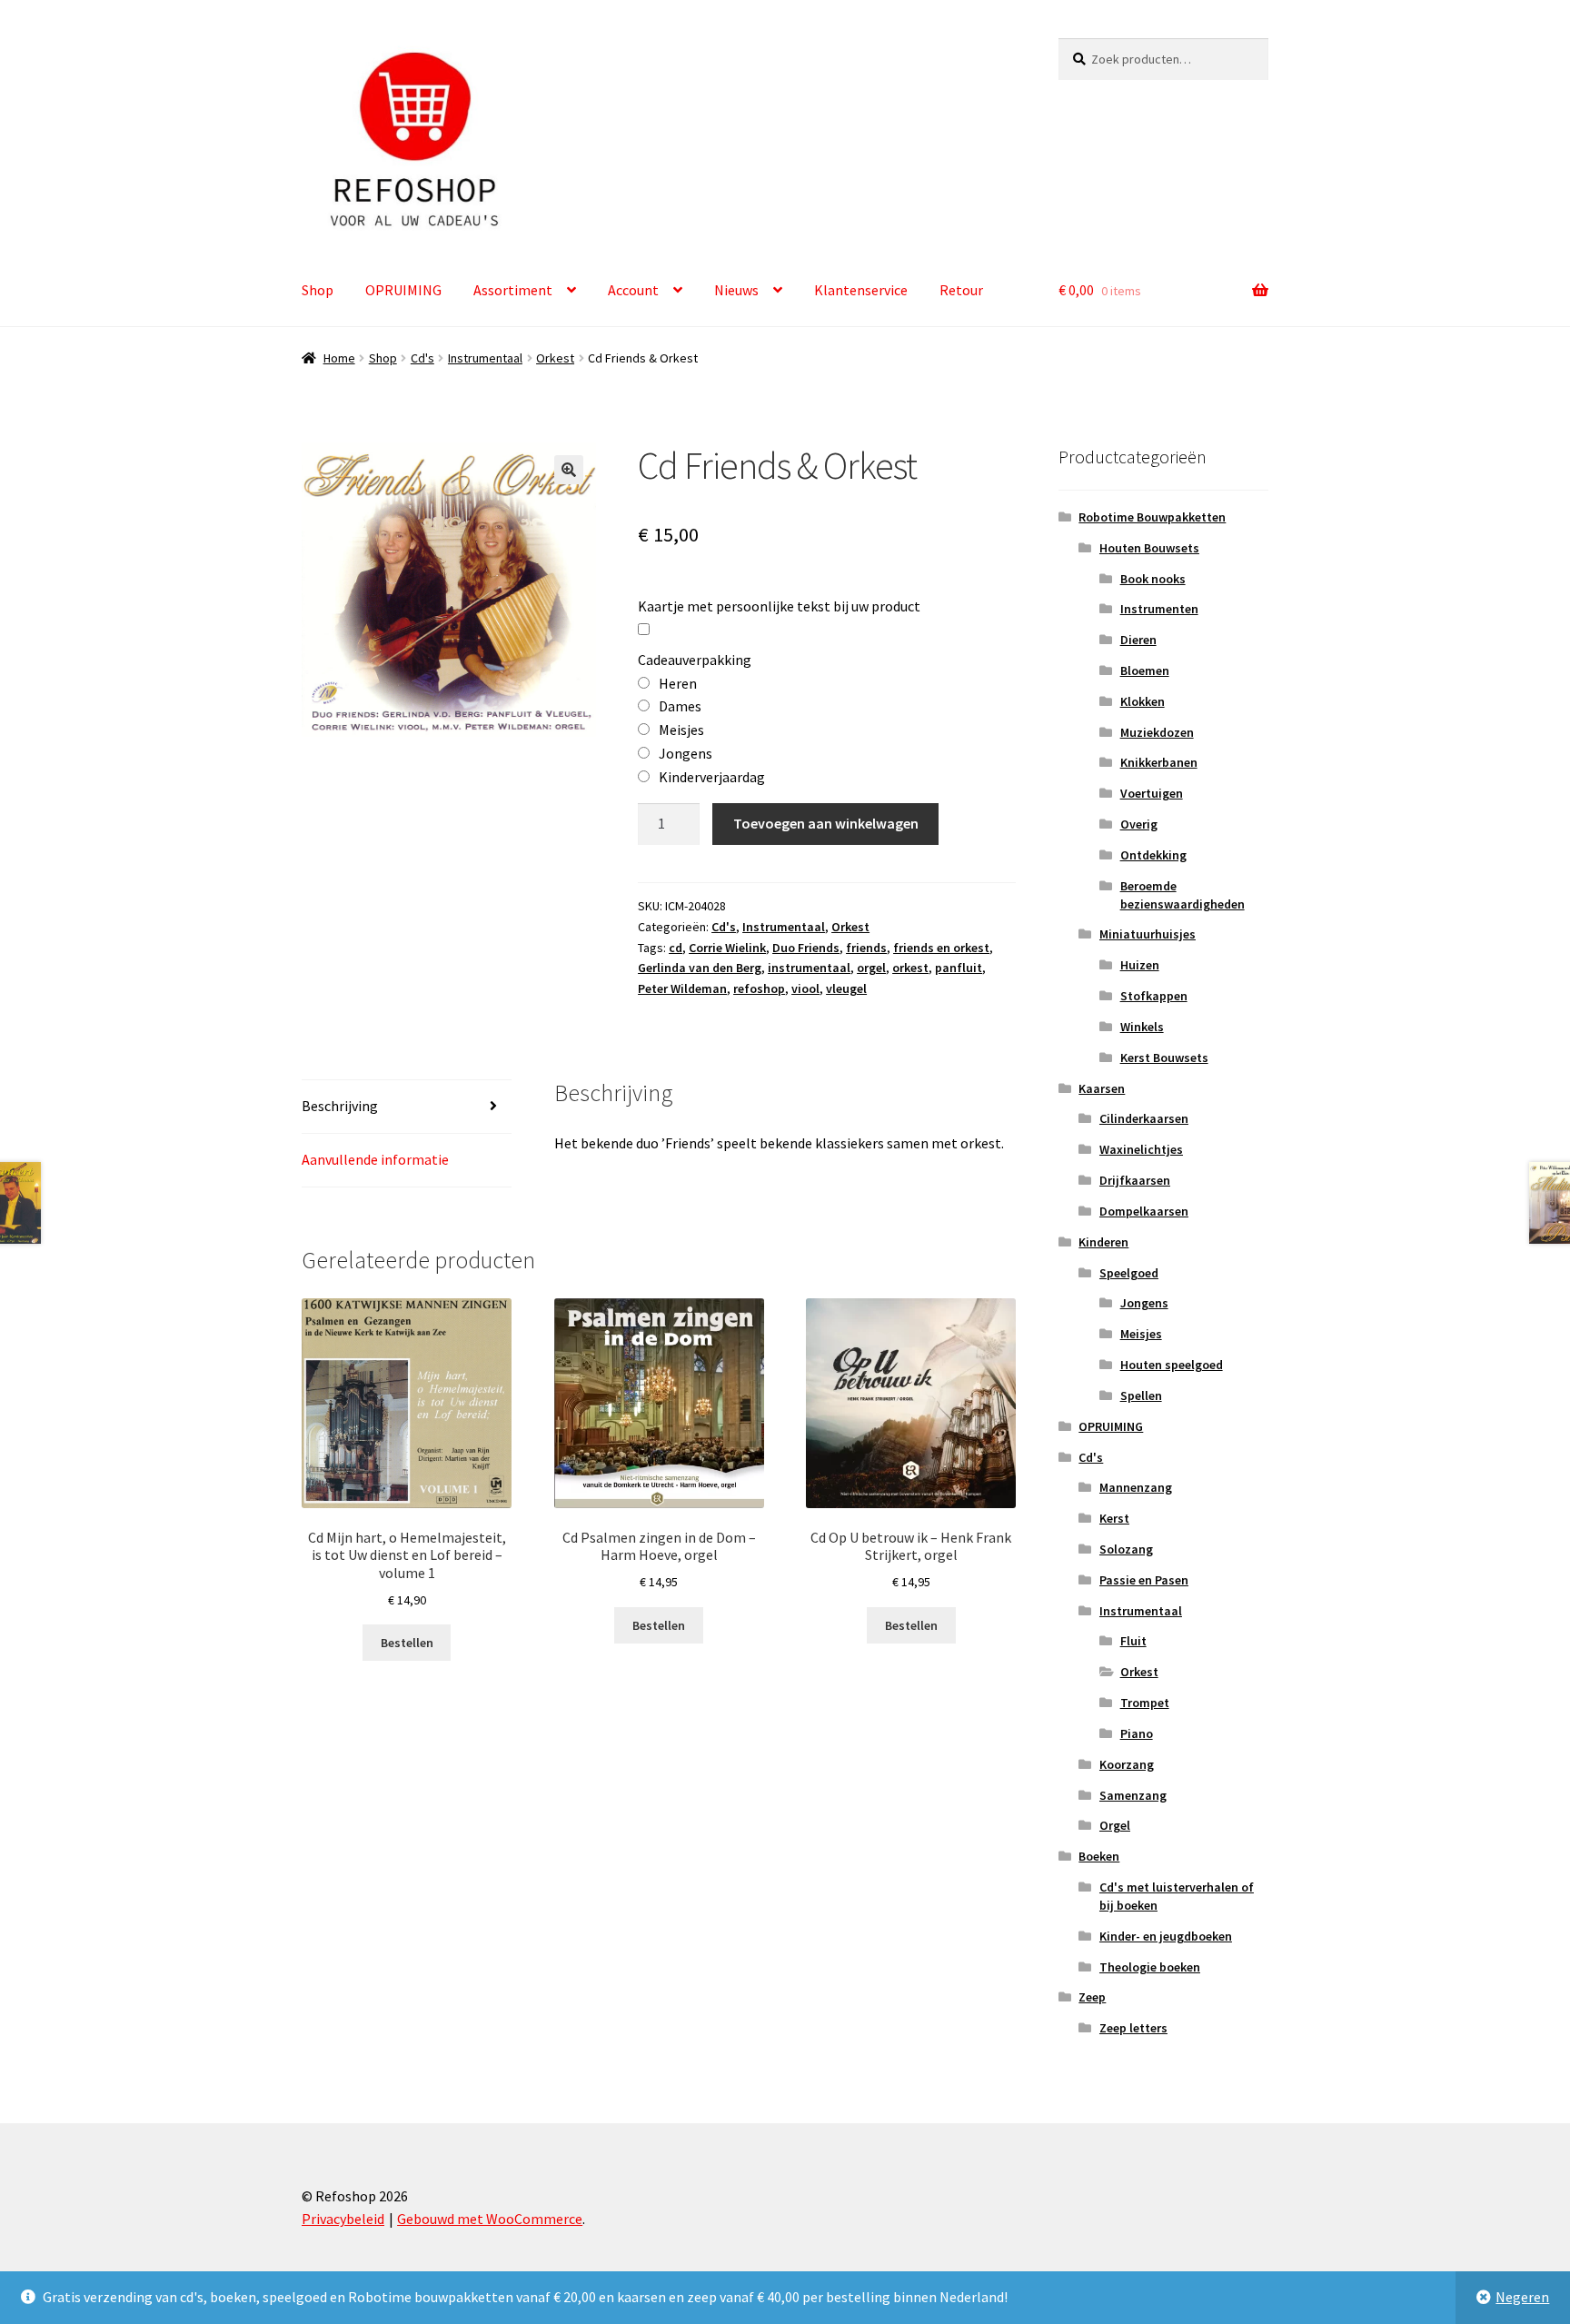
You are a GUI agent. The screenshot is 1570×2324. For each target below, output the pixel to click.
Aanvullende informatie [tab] (375, 1159)
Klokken (1143, 701)
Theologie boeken (1150, 1967)
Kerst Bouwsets (1164, 1058)
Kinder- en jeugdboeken (1166, 1936)
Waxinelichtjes (1141, 1149)
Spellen (1141, 1395)
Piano (1137, 1733)
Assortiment (513, 290)
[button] (569, 470)
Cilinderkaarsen (1144, 1118)
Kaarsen (1102, 1088)
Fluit (1133, 1641)
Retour (961, 290)
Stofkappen (1154, 996)
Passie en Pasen (1144, 1580)
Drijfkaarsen (1135, 1180)
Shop (318, 290)
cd (676, 948)
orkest (910, 968)
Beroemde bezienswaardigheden (1182, 895)
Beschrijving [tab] (340, 1106)
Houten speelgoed (1172, 1365)
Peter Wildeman (682, 988)
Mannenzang (1136, 1487)
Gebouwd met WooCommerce (490, 2219)
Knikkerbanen (1159, 762)
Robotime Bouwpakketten (1152, 517)
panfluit (959, 968)
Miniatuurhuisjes (1148, 934)
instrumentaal (809, 968)
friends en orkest (941, 948)
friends (866, 948)
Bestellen (407, 1643)
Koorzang (1127, 1764)
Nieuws (736, 290)
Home (339, 358)
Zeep (1092, 1997)
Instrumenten (1159, 609)
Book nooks (1153, 579)
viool (805, 988)
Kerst (1114, 1518)
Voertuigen (1152, 793)
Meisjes (1141, 1334)
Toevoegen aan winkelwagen (826, 823)
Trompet (1145, 1703)
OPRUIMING (403, 290)
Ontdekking (1153, 855)
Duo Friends (806, 948)
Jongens (1144, 1303)
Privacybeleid (343, 2219)
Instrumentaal (485, 358)
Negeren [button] (1522, 2297)
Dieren (1138, 640)
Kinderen (1103, 1242)
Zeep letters (1133, 2028)
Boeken (1099, 1856)
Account (633, 290)
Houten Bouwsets (1149, 548)
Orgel (1115, 1825)
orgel (871, 968)
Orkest (555, 358)
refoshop (759, 988)
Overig (1139, 824)
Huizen (1140, 965)
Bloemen (1145, 670)
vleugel (846, 988)
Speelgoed (1129, 1273)
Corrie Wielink (727, 948)
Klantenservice (861, 290)
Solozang (1126, 1549)
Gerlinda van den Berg (700, 968)
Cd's (422, 358)
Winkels (1142, 1027)
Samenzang (1133, 1795)
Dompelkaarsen (1144, 1211)
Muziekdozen (1157, 732)
